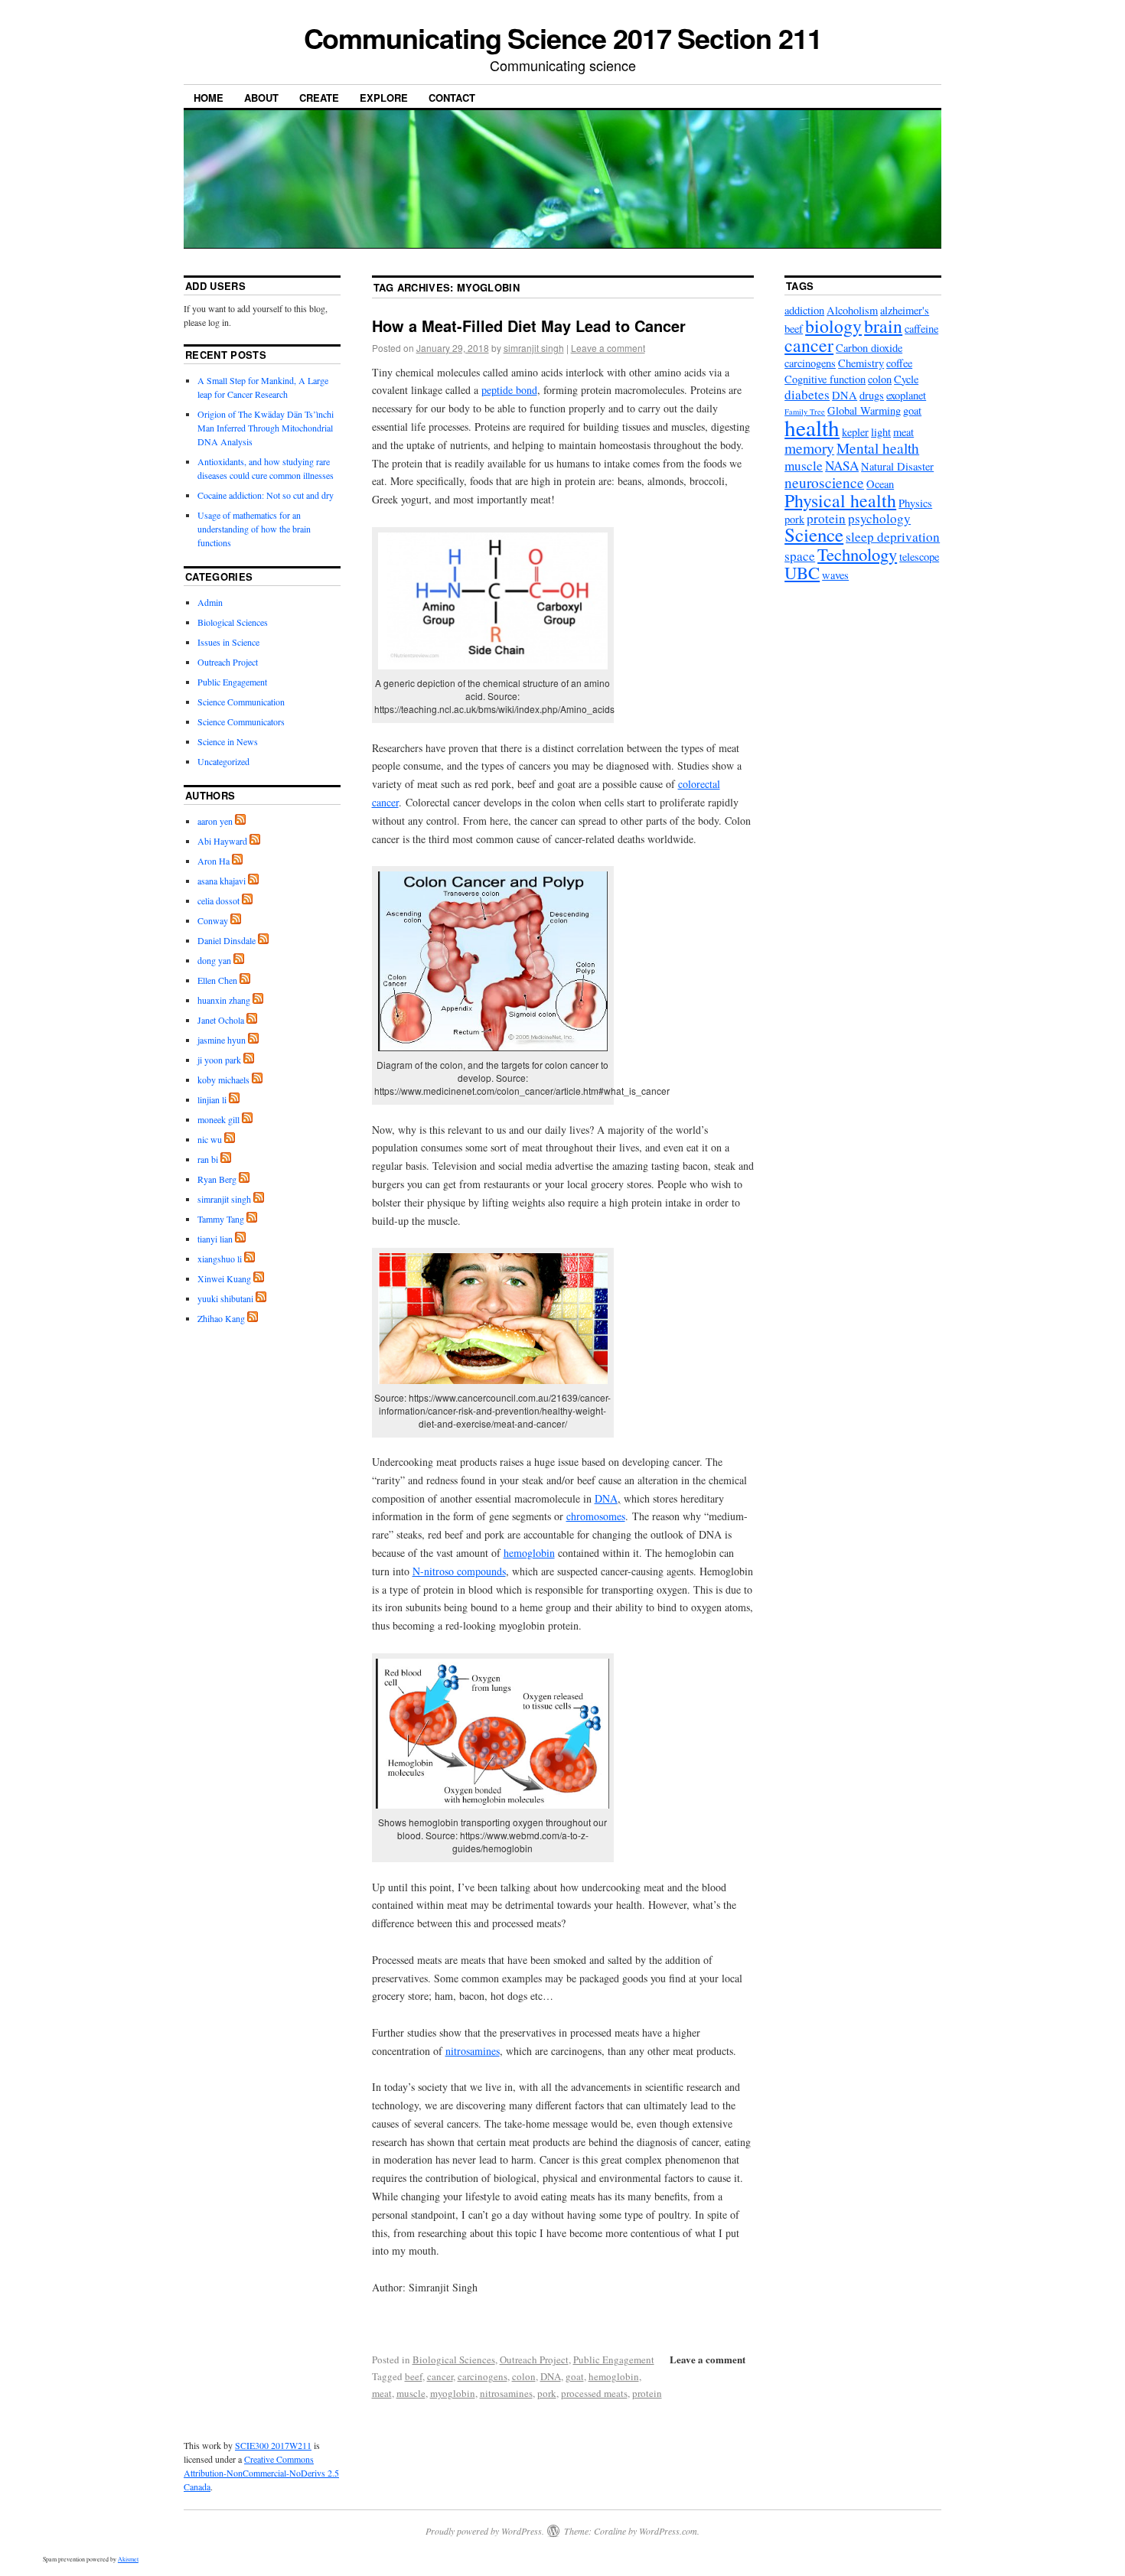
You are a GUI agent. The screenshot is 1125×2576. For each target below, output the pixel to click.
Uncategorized (223, 761)
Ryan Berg (217, 1179)
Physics (915, 503)
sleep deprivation (893, 537)
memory (809, 448)
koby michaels (223, 1080)
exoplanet (906, 395)
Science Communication (241, 702)
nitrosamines (473, 2051)
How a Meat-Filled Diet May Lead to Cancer (529, 326)
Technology (857, 554)
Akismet (128, 2559)
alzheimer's (905, 310)
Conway (213, 920)
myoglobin (453, 2393)
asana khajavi (222, 881)
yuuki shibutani (225, 1298)
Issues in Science (228, 642)
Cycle (906, 379)
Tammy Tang (221, 1219)
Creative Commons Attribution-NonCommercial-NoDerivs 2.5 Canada (261, 2473)
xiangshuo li (220, 1259)
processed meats (594, 2393)
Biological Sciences (454, 2359)
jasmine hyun (222, 1040)
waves (835, 575)
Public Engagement (614, 2359)
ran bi (208, 1159)
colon (524, 2376)
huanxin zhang (224, 1000)
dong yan (214, 960)
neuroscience (824, 482)
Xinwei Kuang (224, 1278)
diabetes (807, 394)
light (881, 432)
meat (382, 2393)
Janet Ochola (221, 1020)
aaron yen (215, 821)
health (812, 427)
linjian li (212, 1099)
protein (647, 2393)
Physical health (840, 500)
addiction (804, 310)
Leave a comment (608, 348)
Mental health (878, 448)
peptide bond (509, 390)
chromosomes (596, 1516)
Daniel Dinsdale (227, 940)
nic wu (210, 1139)
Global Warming (864, 410)
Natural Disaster (897, 466)
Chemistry (861, 363)
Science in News (228, 741)
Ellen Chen (217, 980)
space (800, 556)
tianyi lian (215, 1239)
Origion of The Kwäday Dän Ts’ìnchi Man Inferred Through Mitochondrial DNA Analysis (266, 428)
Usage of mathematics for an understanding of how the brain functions (254, 529)
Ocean (880, 484)
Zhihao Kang (221, 1318)
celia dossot (218, 900)
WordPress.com (668, 2531)
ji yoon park (219, 1060)
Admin (210, 602)
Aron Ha (214, 861)
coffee (899, 363)
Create (319, 98)
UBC (802, 572)
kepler (855, 432)
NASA (842, 466)
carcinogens (483, 2376)
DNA (606, 1498)
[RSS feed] (240, 821)
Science (814, 534)
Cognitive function (825, 379)
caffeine (921, 329)
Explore (384, 98)
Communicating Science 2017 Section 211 (563, 37)
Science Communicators (241, 721)
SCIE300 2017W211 (273, 2445)
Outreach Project (534, 2359)
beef (414, 2376)
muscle (411, 2393)
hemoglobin (529, 1553)
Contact (452, 98)
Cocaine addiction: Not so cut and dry (266, 495)
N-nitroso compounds (459, 1571)
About (261, 98)
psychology (879, 518)
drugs (872, 395)
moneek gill (218, 1119)
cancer (440, 2376)
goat (575, 2376)
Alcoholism (852, 310)
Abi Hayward (222, 841)
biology (833, 326)
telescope (919, 557)
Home (209, 98)
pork (547, 2393)
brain (883, 326)
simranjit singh (534, 348)
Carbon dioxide (869, 348)
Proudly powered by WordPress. (485, 2531)
